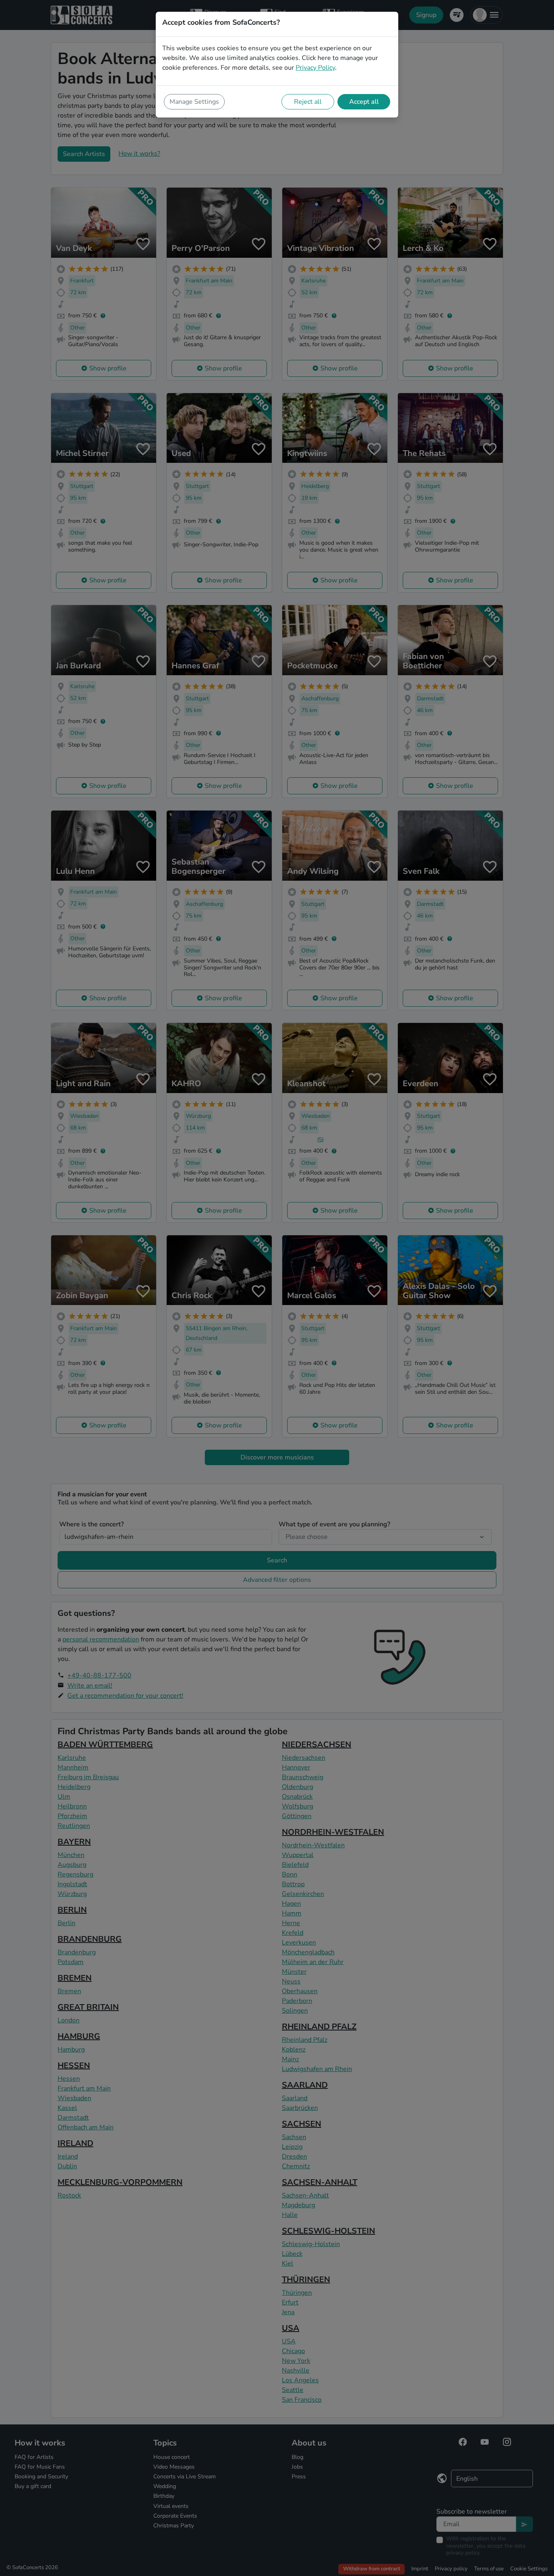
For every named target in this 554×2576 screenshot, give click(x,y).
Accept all (364, 102)
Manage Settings (194, 102)
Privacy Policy (315, 68)
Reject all (308, 102)
